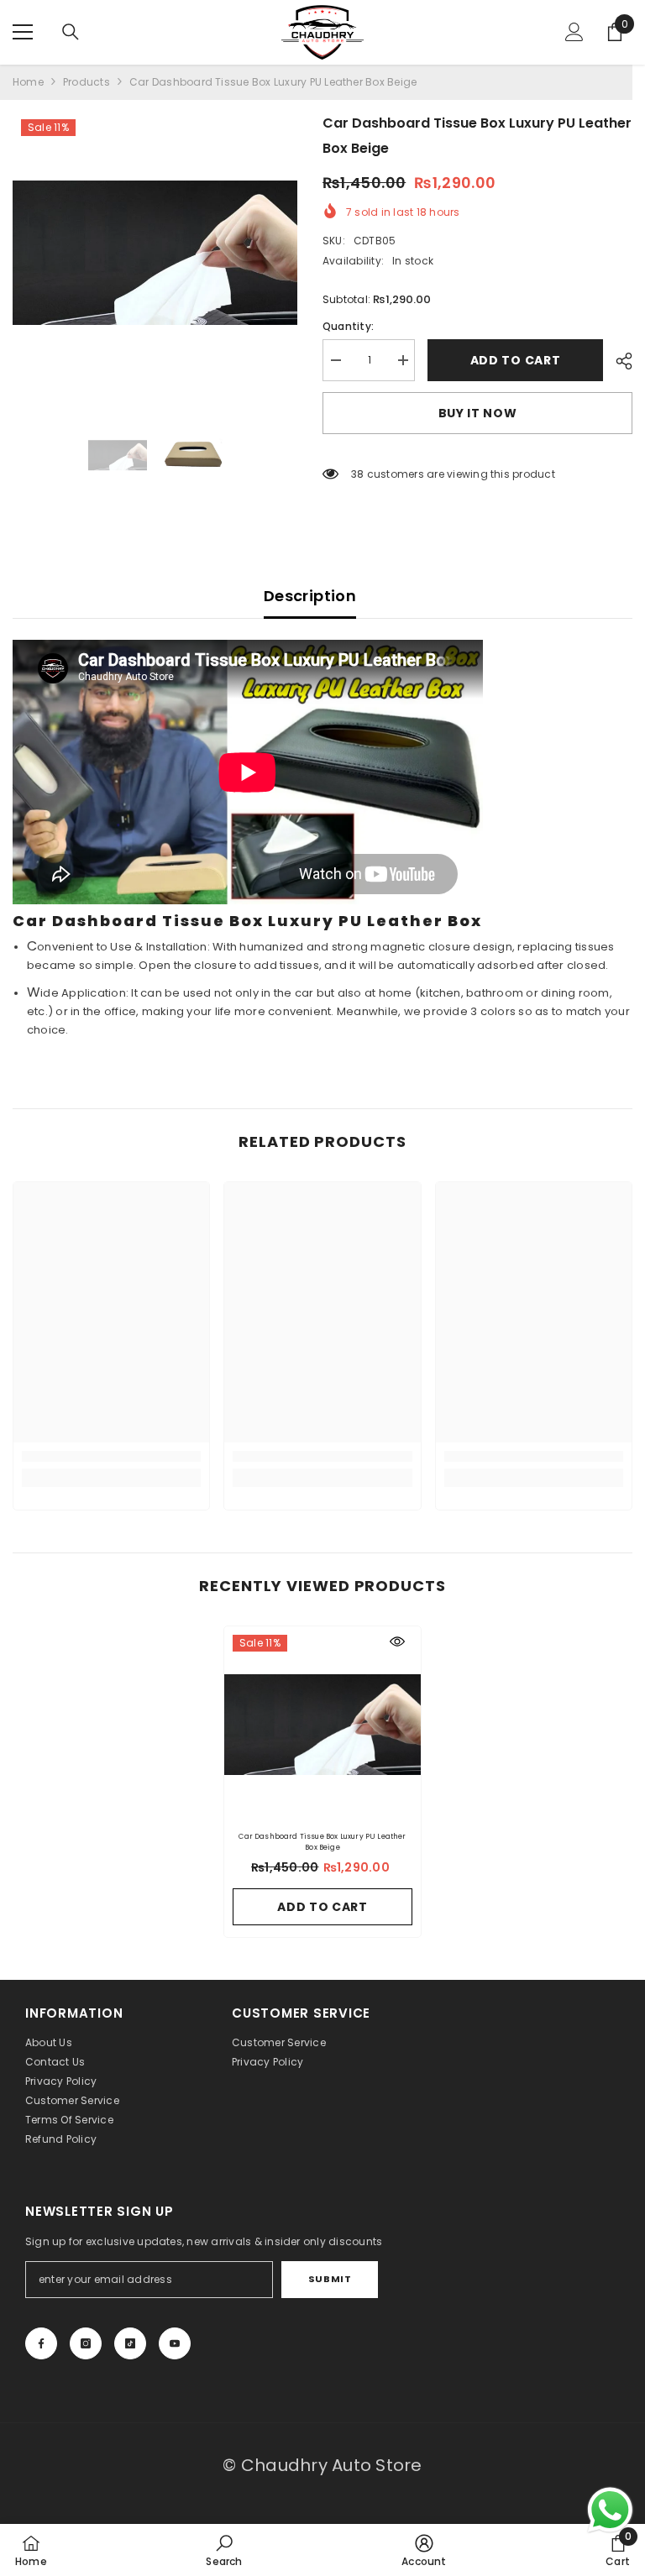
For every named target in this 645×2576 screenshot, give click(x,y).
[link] (111, 1456)
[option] (155, 253)
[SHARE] (618, 361)
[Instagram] (86, 2343)
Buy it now (478, 413)
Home (28, 82)
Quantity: (348, 326)
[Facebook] (41, 2343)
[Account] (574, 32)
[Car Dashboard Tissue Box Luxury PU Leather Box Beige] (322, 1725)
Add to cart (511, 360)
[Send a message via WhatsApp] (610, 2510)
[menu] (23, 32)
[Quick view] (397, 1641)
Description (310, 596)
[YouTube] (175, 2343)
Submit (330, 2279)
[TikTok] (130, 2343)
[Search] (71, 32)
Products (87, 82)
